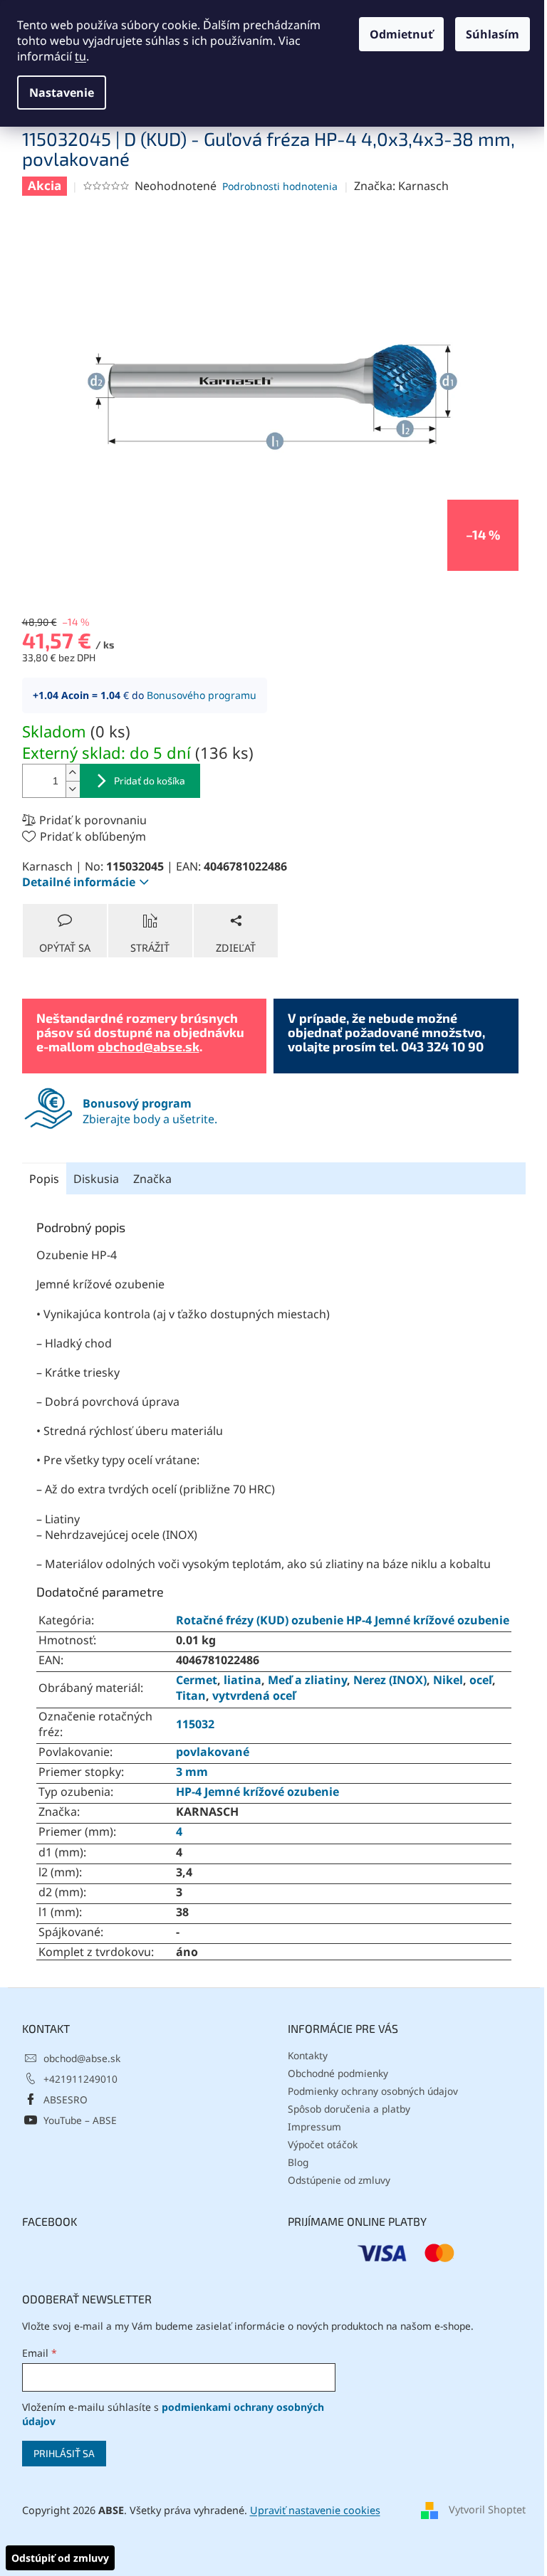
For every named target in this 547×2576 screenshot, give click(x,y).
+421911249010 (80, 2079)
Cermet (197, 1680)
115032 (195, 1724)
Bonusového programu (202, 695)
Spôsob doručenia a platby (349, 2109)
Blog (298, 2162)
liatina (243, 1680)
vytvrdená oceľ (254, 1696)
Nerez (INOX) (390, 1680)
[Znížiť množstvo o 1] (73, 789)
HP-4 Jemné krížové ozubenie (257, 1792)
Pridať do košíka (150, 780)
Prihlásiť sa (64, 2453)
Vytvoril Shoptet (487, 2509)
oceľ (481, 1680)
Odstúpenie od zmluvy (339, 2180)
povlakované (213, 1752)
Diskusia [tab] (96, 1179)
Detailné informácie (79, 882)
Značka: (401, 186)
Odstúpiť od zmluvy (60, 2558)
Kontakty (308, 2055)
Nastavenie (62, 93)
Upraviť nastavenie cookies (315, 2510)
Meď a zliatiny (307, 1680)
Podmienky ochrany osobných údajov (373, 2091)
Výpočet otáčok (323, 2144)
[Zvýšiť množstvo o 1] (73, 773)
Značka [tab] (152, 1179)
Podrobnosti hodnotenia (280, 186)
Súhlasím (493, 34)
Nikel (448, 1680)
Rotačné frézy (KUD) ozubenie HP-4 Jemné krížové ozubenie (343, 1620)
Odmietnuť (401, 34)
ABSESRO (66, 2099)
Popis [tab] (44, 1179)
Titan (191, 1696)
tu (80, 56)
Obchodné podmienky (338, 2073)
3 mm (192, 1772)
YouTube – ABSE (80, 2120)
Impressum (314, 2126)
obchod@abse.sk (149, 1046)
